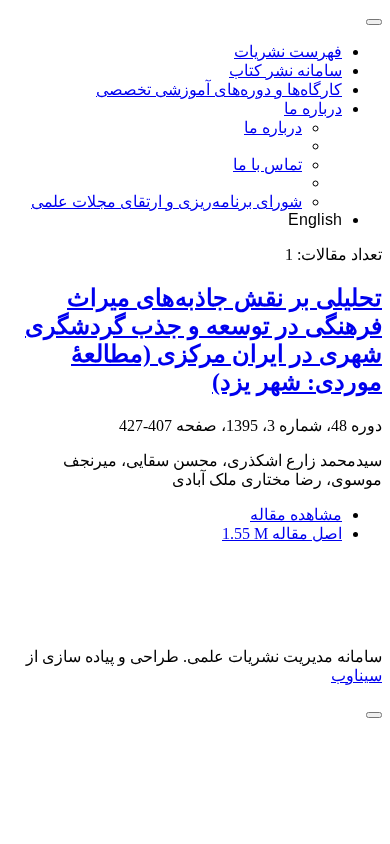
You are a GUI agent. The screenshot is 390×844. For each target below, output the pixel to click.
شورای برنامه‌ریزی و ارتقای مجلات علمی (166, 201)
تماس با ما (267, 164)
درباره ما (313, 108)
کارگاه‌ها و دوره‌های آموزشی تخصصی (219, 89)
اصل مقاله (282, 533)
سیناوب (356, 675)
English (315, 219)
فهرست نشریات (288, 51)
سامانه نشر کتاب (285, 70)
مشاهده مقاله (296, 514)
